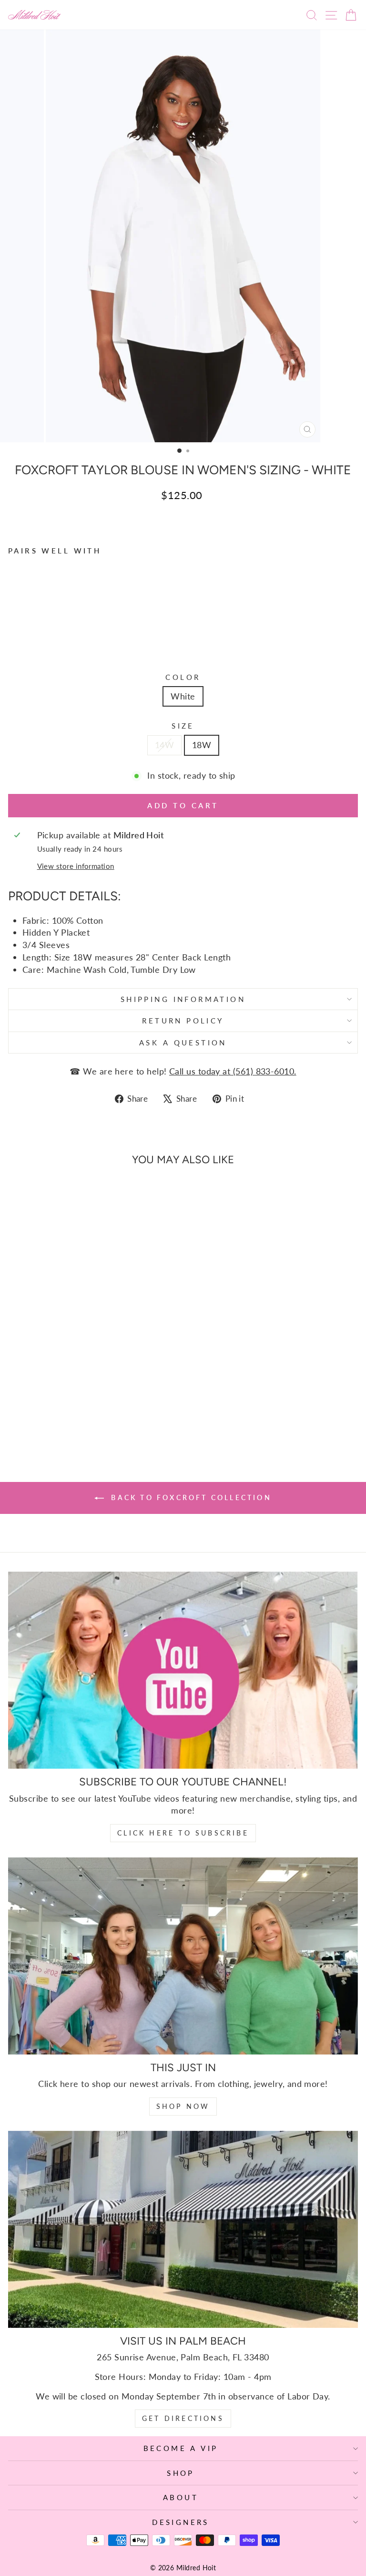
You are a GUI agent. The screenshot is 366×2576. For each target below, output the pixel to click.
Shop (181, 2473)
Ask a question (183, 1043)
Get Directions (183, 2418)
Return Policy (183, 1021)
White (183, 696)
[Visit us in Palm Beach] (183, 2229)
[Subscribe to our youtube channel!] (183, 1670)
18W (202, 745)
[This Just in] (183, 1956)
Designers (181, 2522)
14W (164, 745)
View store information (76, 866)
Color (183, 677)
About (181, 2497)
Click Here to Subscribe (183, 1833)
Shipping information (183, 999)
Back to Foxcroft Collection (190, 1497)
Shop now (183, 2106)
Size (183, 726)
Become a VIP (181, 2448)
